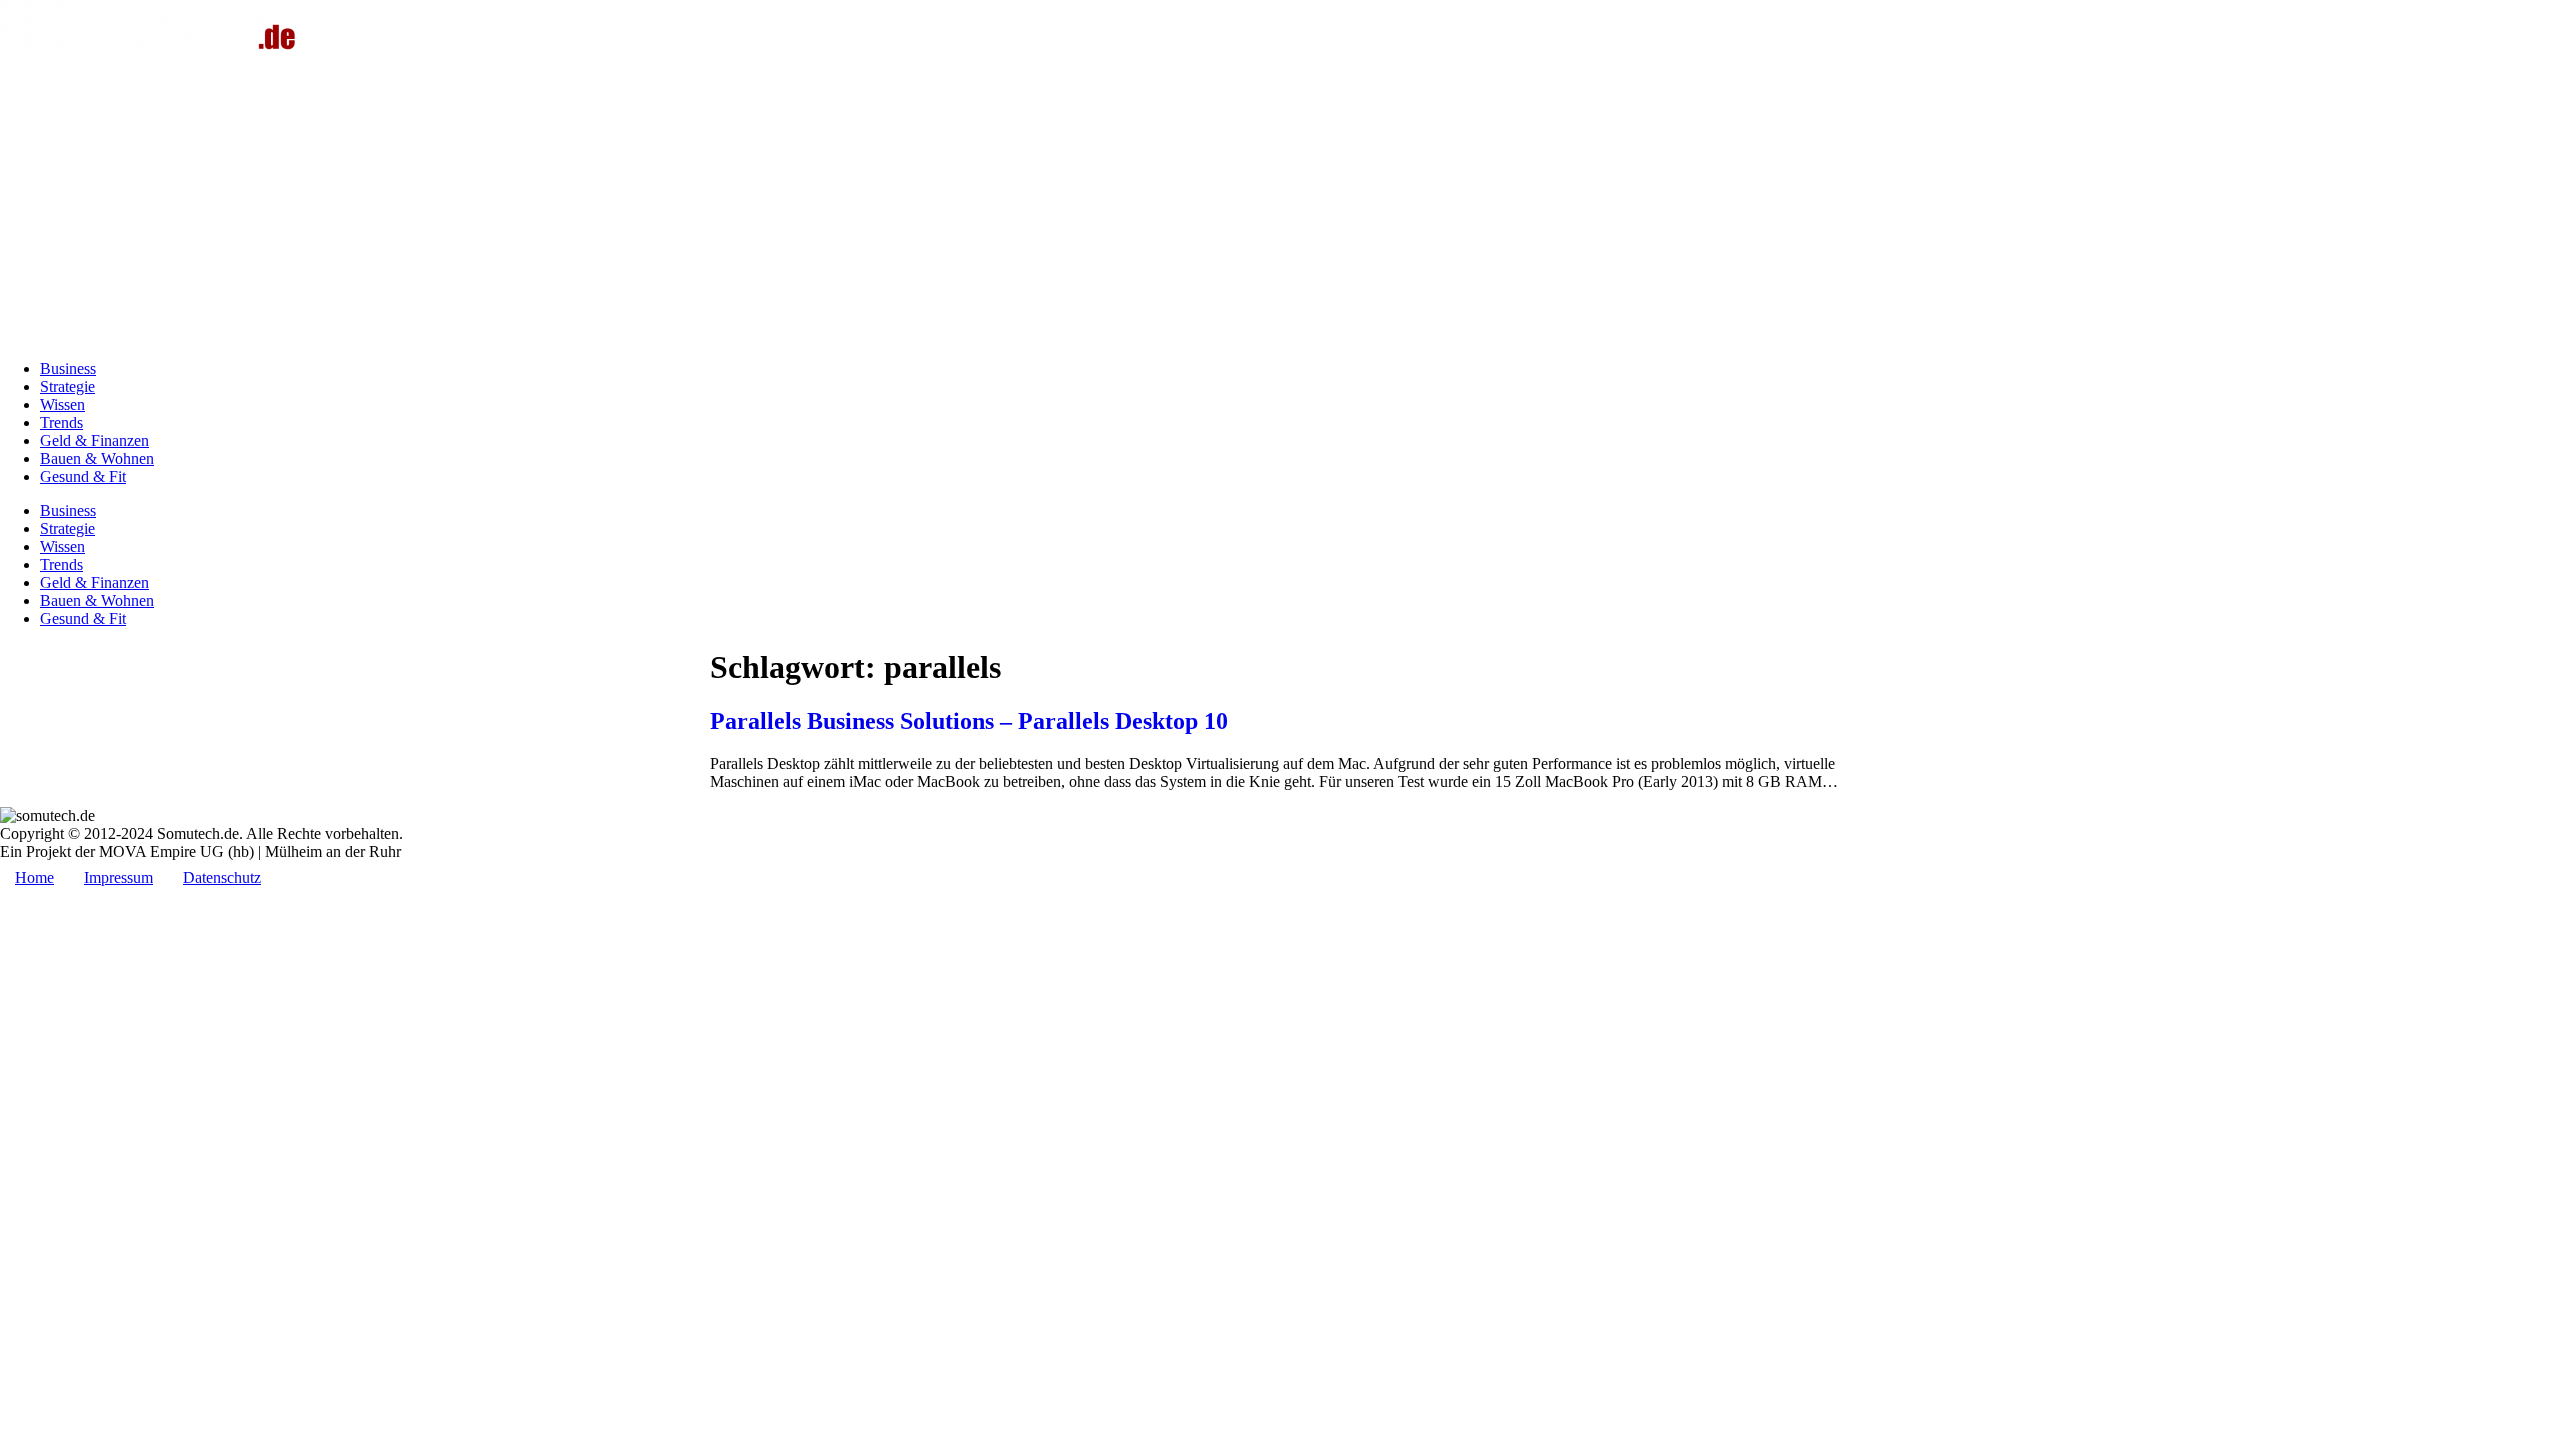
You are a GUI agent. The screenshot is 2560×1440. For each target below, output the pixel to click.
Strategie (67, 386)
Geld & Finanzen (94, 440)
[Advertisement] (1280, 204)
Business (68, 368)
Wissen (62, 404)
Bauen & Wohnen (97, 458)
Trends (61, 422)
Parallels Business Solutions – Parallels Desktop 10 (969, 721)
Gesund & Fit (83, 476)
